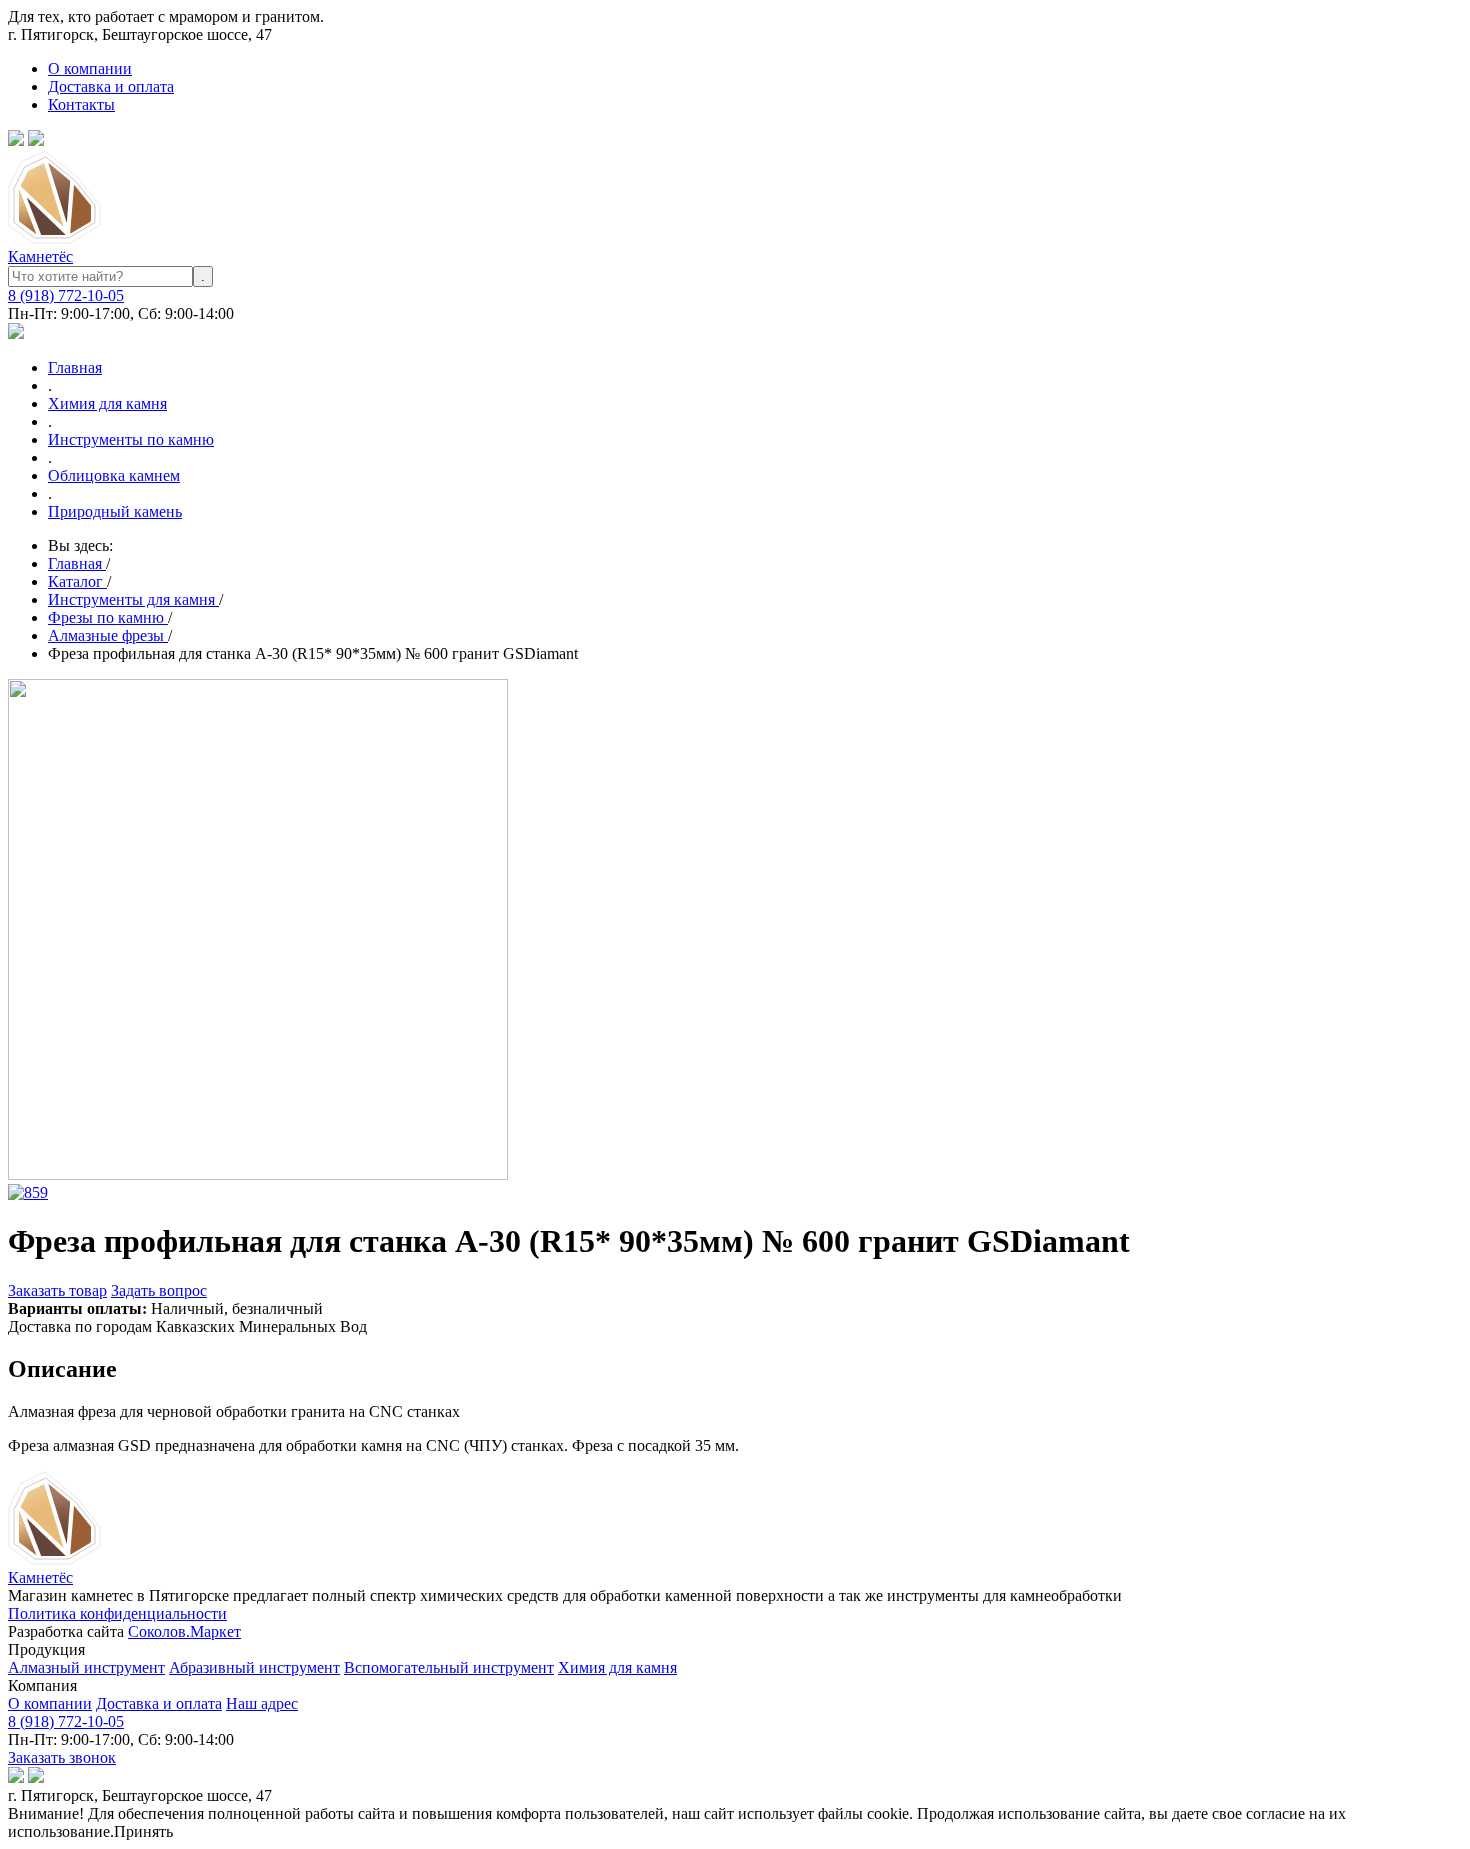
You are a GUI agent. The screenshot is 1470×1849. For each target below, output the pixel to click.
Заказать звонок (62, 1757)
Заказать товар (57, 1290)
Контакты (81, 104)
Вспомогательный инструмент (449, 1667)
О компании (90, 68)
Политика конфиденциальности (117, 1613)
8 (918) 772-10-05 (66, 295)
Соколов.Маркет (184, 1631)
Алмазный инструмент (86, 1667)
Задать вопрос (159, 1290)
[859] (28, 1192)
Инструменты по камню (131, 439)
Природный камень (115, 511)
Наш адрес (262, 1703)
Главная (75, 367)
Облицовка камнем (114, 475)
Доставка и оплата (111, 86)
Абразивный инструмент (254, 1667)
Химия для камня (107, 403)
